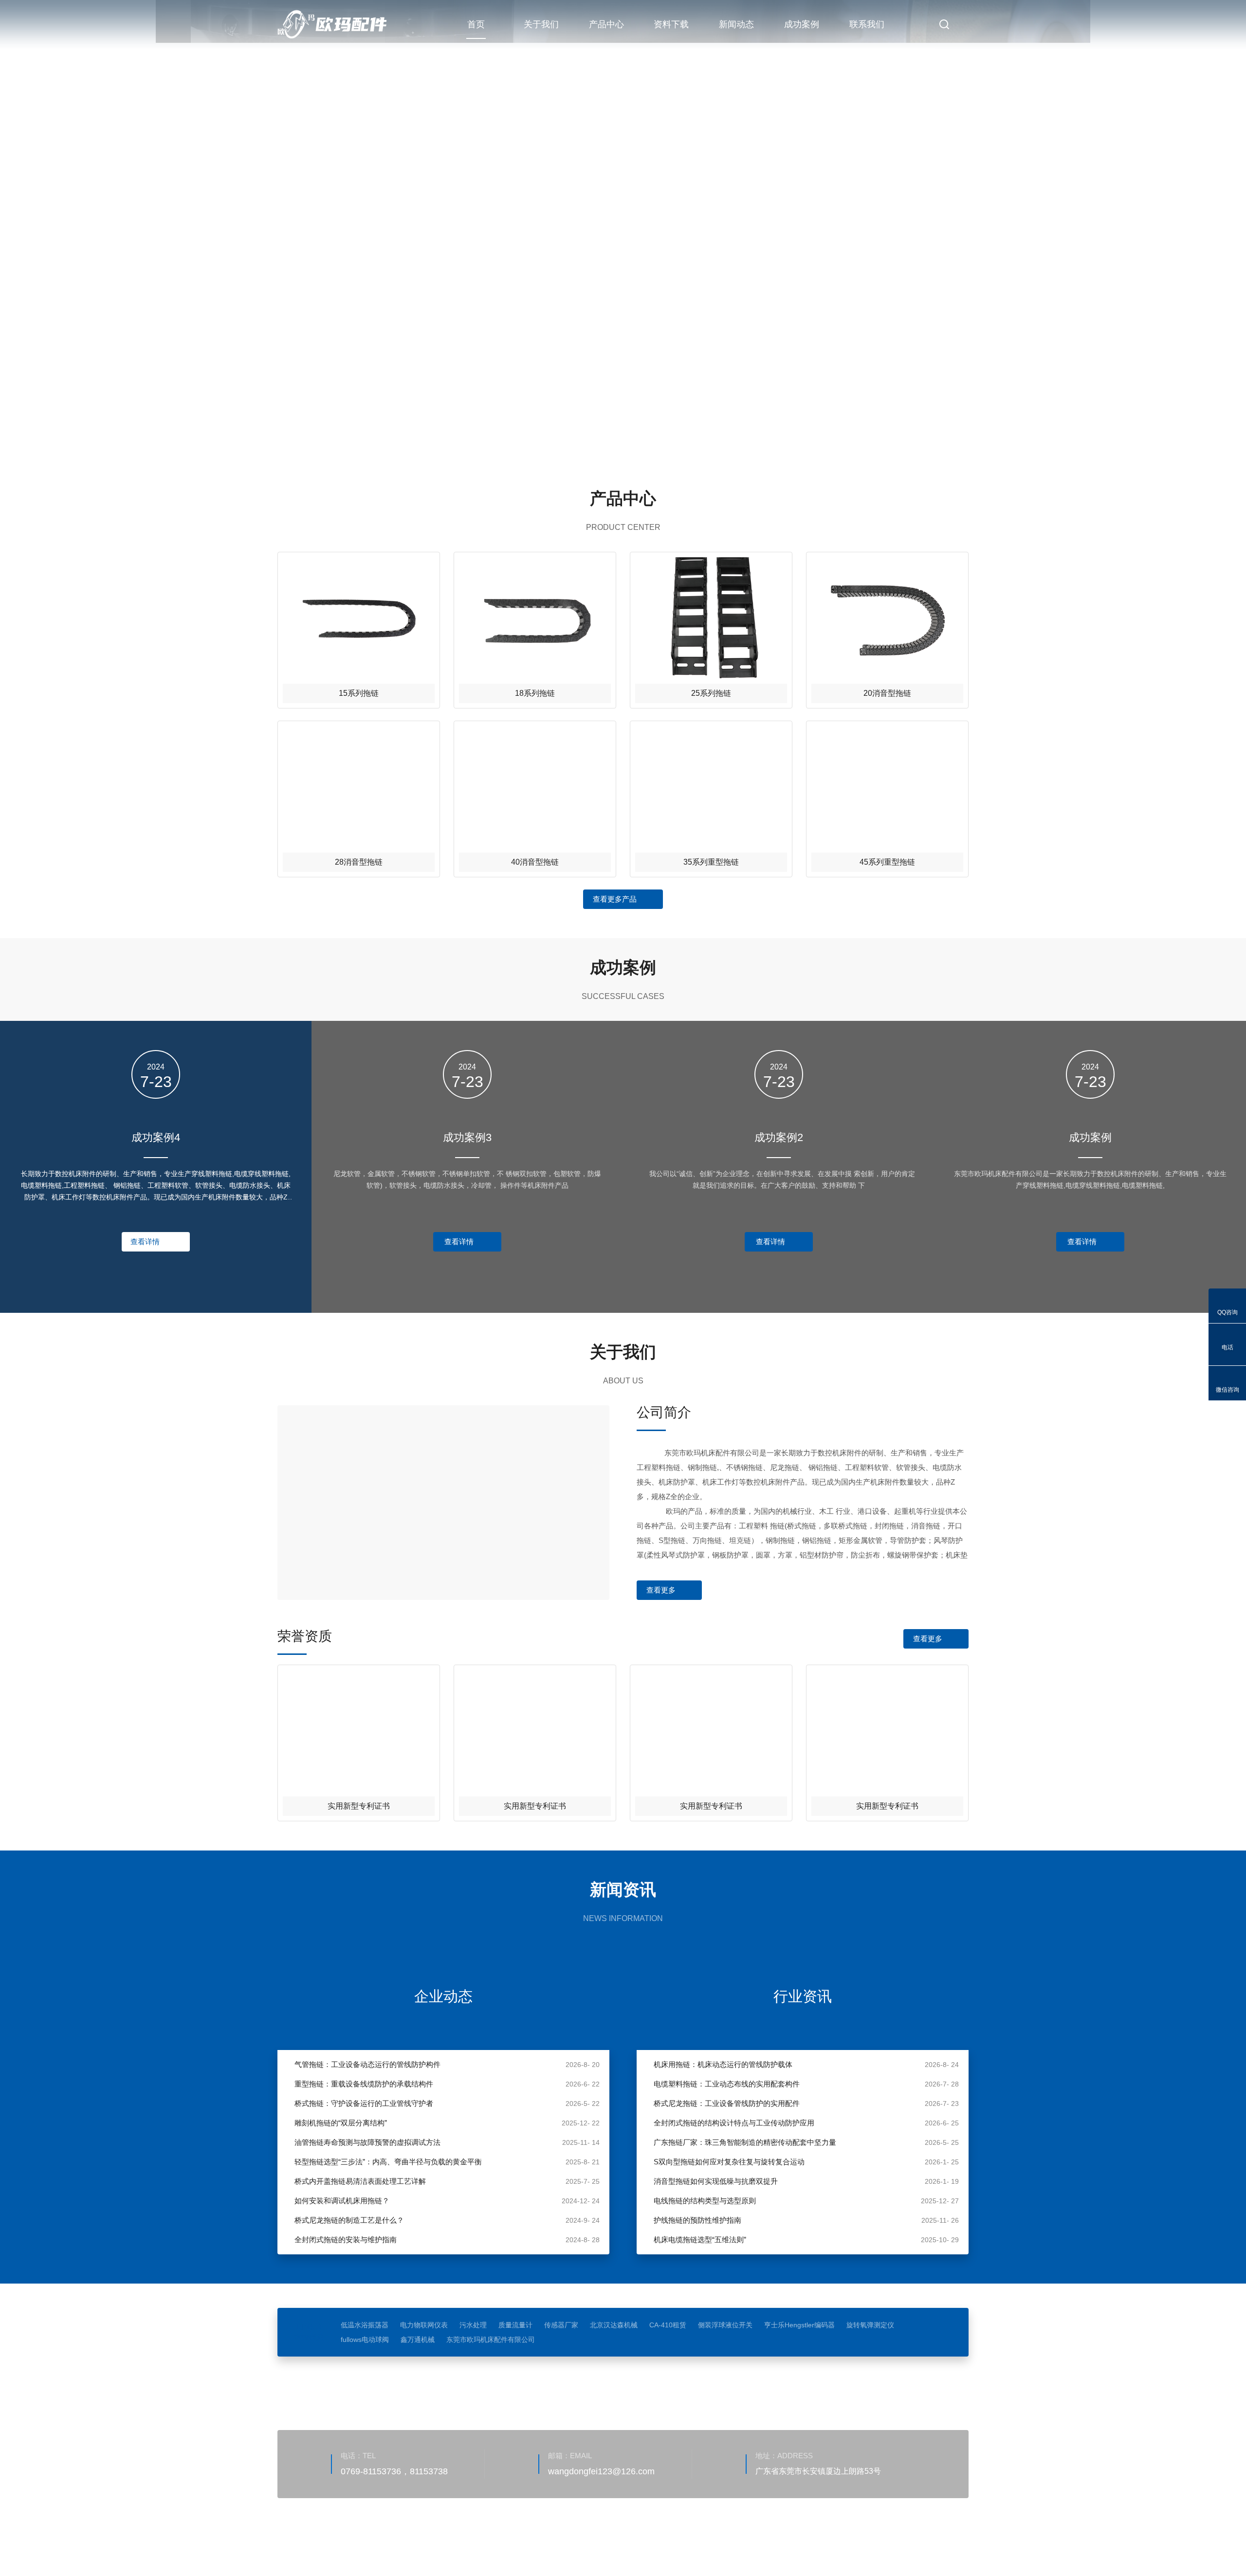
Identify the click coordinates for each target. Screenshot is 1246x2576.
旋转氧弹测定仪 (870, 2325)
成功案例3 (467, 1137)
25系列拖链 (711, 693)
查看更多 (661, 1590)
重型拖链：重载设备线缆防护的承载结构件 (364, 2084)
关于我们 (541, 24)
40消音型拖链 (535, 862)
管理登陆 (367, 2544)
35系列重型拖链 (711, 862)
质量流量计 (515, 2325)
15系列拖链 (359, 693)
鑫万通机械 (418, 2340)
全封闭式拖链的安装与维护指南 (346, 2240)
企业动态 (443, 1996)
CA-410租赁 (668, 2325)
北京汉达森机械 (614, 2325)
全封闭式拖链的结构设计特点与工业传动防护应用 (734, 2123)
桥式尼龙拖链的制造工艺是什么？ (349, 2220)
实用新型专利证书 (359, 1806)
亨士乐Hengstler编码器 (799, 2325)
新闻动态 (736, 24)
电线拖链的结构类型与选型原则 (705, 2201)
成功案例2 (779, 1137)
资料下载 (671, 24)
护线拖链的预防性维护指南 (697, 2220)
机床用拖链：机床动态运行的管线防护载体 (723, 2064)
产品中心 (606, 24)
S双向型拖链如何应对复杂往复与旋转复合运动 (729, 2162)
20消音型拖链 (887, 693)
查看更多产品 (615, 899)
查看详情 (145, 1242)
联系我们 (867, 24)
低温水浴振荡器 (365, 2325)
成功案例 (802, 24)
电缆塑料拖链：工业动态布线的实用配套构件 (727, 2084)
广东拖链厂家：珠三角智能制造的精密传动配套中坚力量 (745, 2142)
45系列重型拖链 (887, 862)
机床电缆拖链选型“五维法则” (700, 2240)
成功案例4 (156, 1137)
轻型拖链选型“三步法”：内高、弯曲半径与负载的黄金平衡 (388, 2162)
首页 (476, 24)
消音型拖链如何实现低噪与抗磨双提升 (716, 2181)
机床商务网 (329, 2544)
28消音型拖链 (359, 862)
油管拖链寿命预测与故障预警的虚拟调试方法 (367, 2142)
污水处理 (473, 2325)
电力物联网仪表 (424, 2325)
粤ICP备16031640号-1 (562, 2530)
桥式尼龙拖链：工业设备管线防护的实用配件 (727, 2103)
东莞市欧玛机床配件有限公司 (491, 2340)
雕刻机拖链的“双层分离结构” (341, 2123)
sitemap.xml (407, 2544)
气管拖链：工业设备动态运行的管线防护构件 (367, 2064)
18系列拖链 (535, 693)
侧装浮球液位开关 (725, 2325)
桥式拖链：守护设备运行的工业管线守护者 (364, 2103)
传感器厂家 (561, 2325)
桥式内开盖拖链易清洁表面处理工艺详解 (360, 2181)
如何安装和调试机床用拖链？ (342, 2201)
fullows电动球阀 (365, 2340)
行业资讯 (803, 1996)
